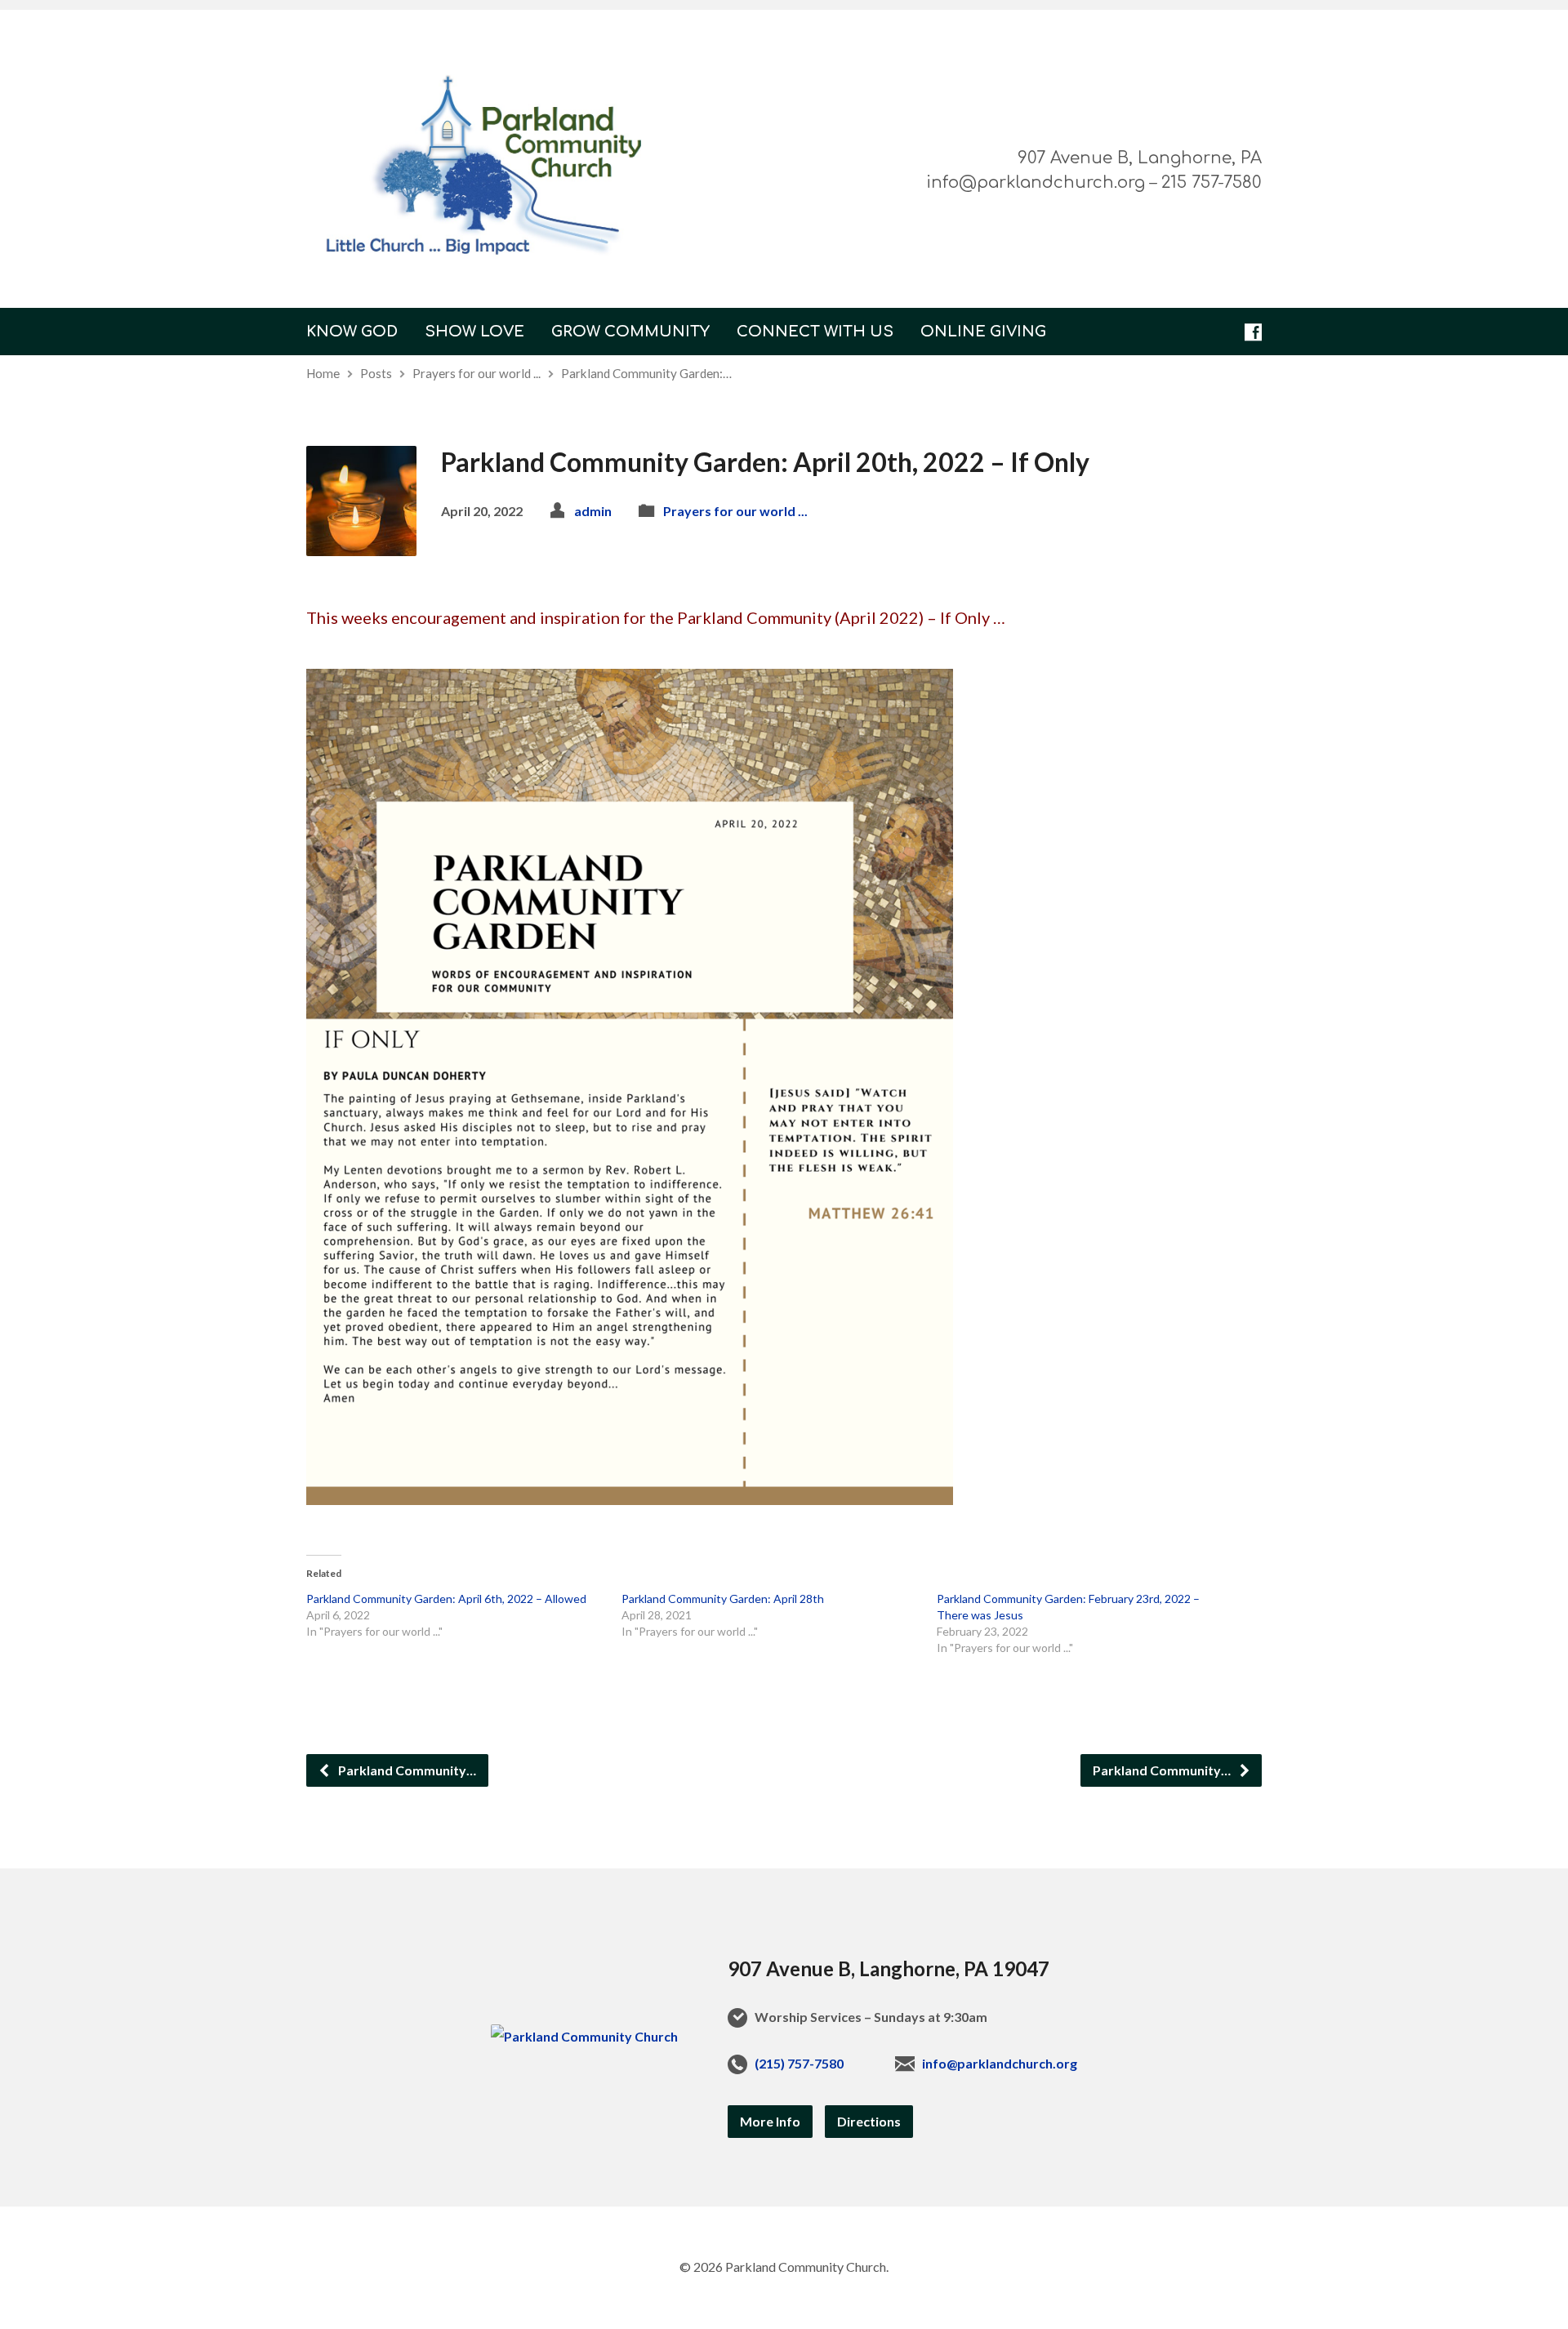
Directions (869, 2121)
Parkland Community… (406, 1770)
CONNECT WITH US (815, 332)
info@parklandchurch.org (1000, 2063)
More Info (770, 2121)
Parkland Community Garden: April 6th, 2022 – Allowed (446, 1599)
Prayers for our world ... (477, 373)
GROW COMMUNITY (630, 332)
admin (593, 511)
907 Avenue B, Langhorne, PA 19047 (889, 1968)
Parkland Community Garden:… (646, 373)
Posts (376, 373)
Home (323, 373)
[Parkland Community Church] (584, 2036)
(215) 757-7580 (799, 2063)
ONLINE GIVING (983, 332)
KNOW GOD (352, 332)
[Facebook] (1253, 332)
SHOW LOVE (474, 332)
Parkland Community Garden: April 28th (723, 1599)
